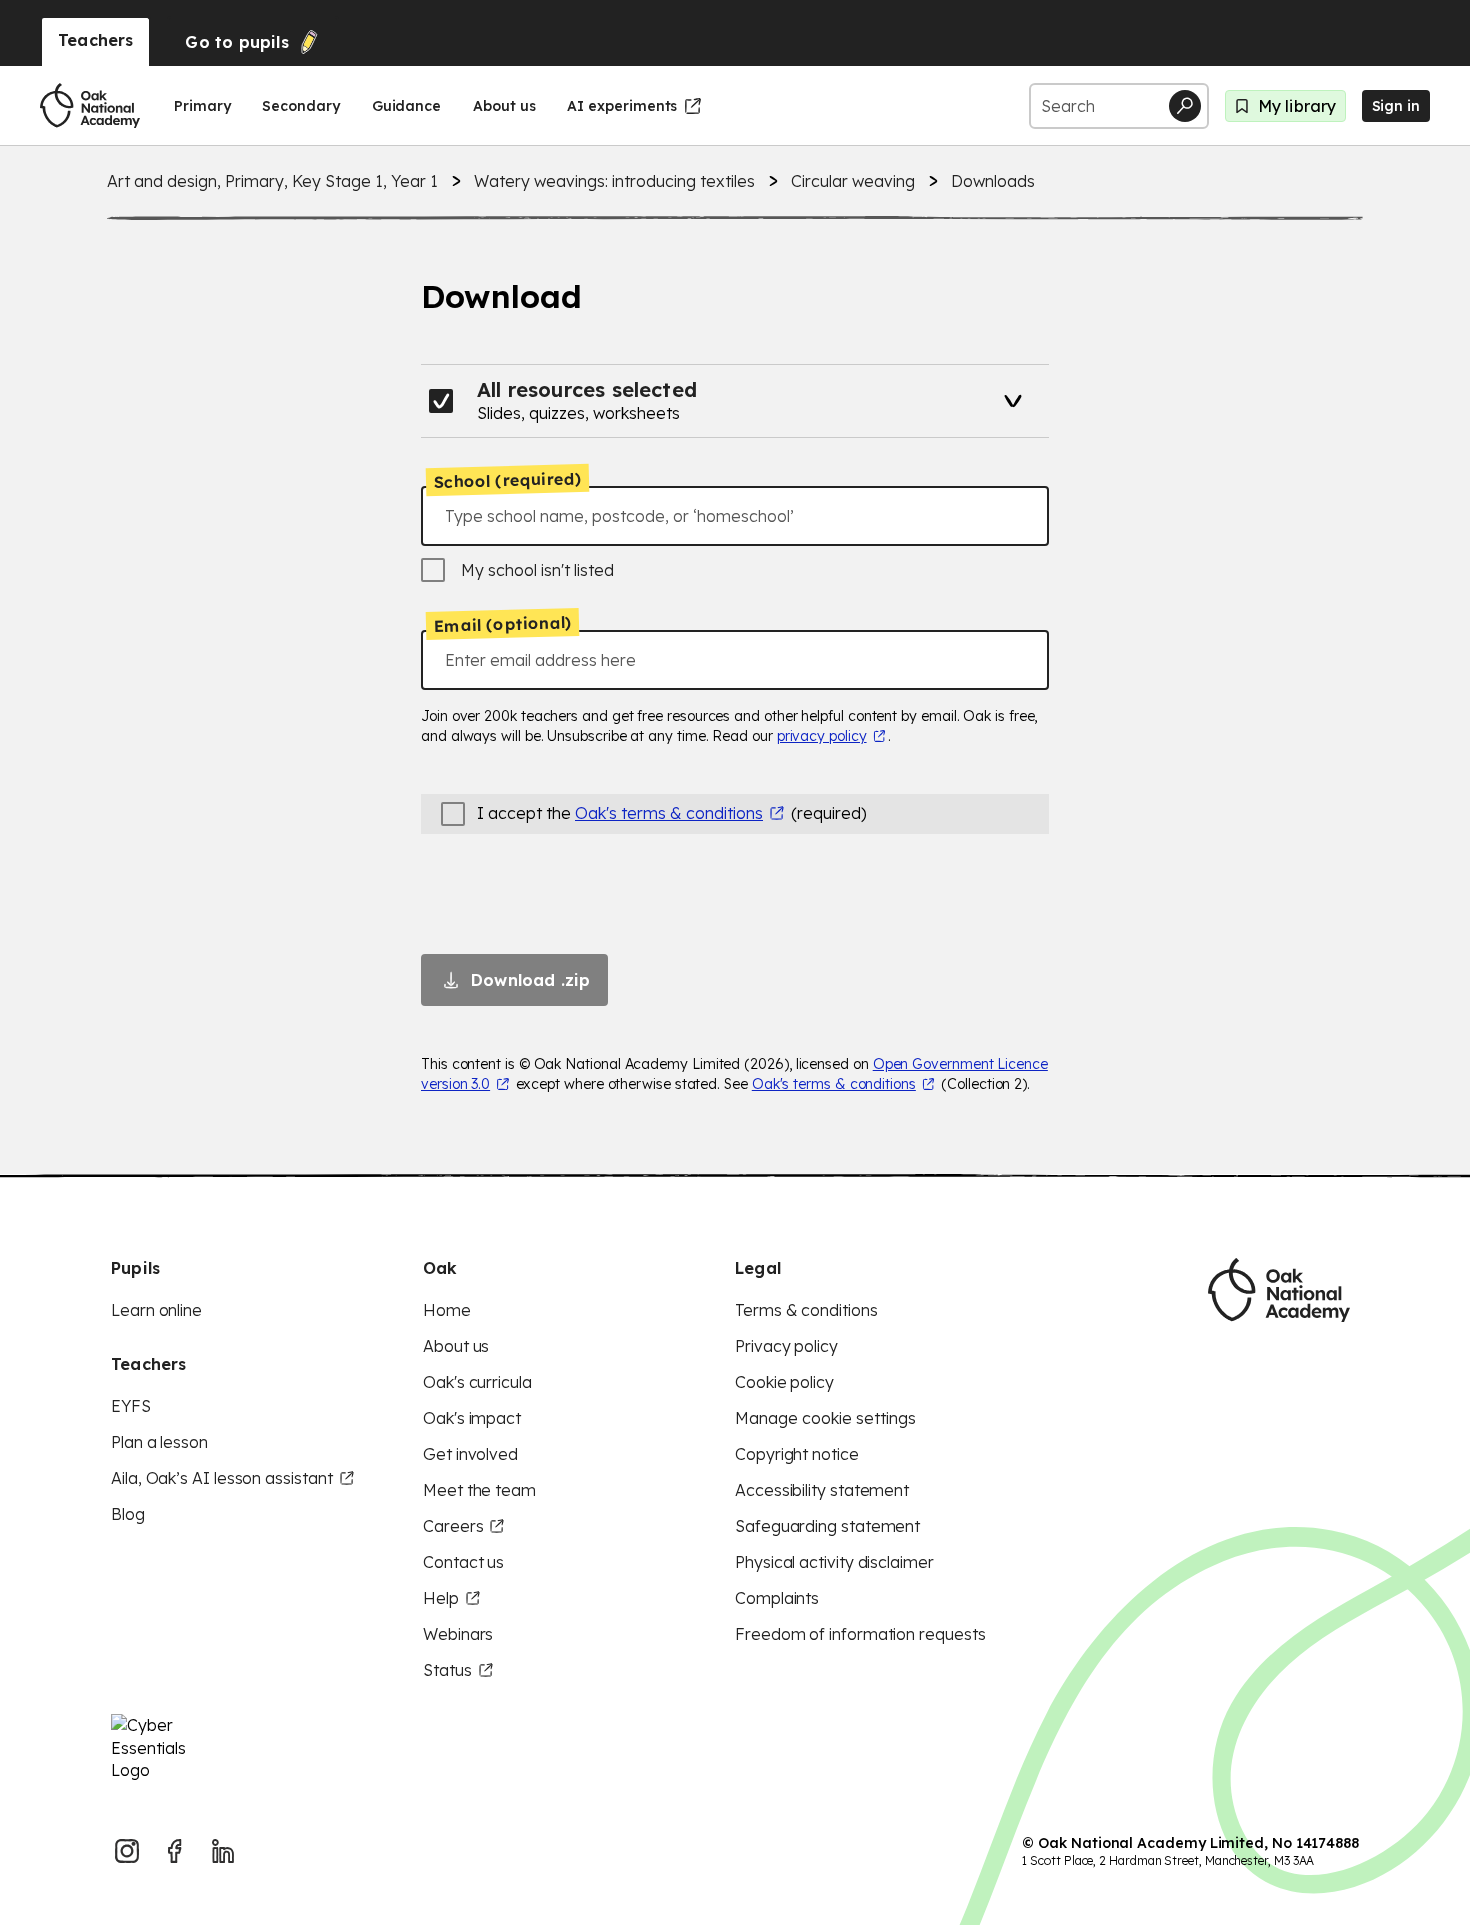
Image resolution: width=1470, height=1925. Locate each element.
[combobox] (735, 516)
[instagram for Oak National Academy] (127, 1851)
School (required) (508, 480)
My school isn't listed (537, 570)
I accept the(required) (672, 813)
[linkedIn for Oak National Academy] (223, 1851)
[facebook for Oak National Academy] (175, 1851)
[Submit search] (1185, 106)
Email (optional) (502, 625)
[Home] (90, 106)
